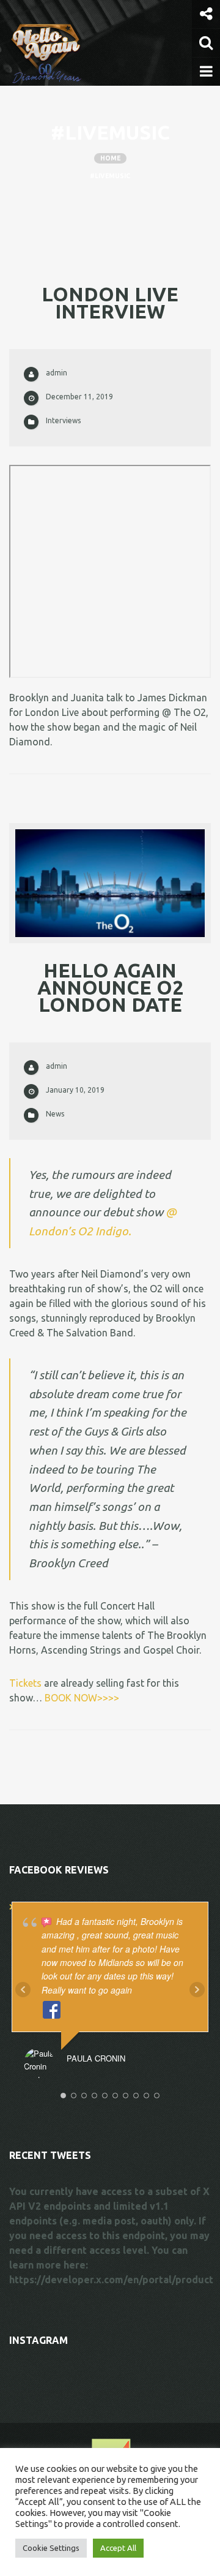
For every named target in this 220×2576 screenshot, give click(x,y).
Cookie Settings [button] (51, 2548)
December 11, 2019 (79, 397)
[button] (206, 14)
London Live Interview (110, 303)
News (55, 1114)
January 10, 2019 (75, 1090)
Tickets (25, 1683)
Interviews (63, 420)
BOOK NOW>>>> (82, 1698)
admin (57, 373)
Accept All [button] (118, 2548)
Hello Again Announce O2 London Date (110, 987)
